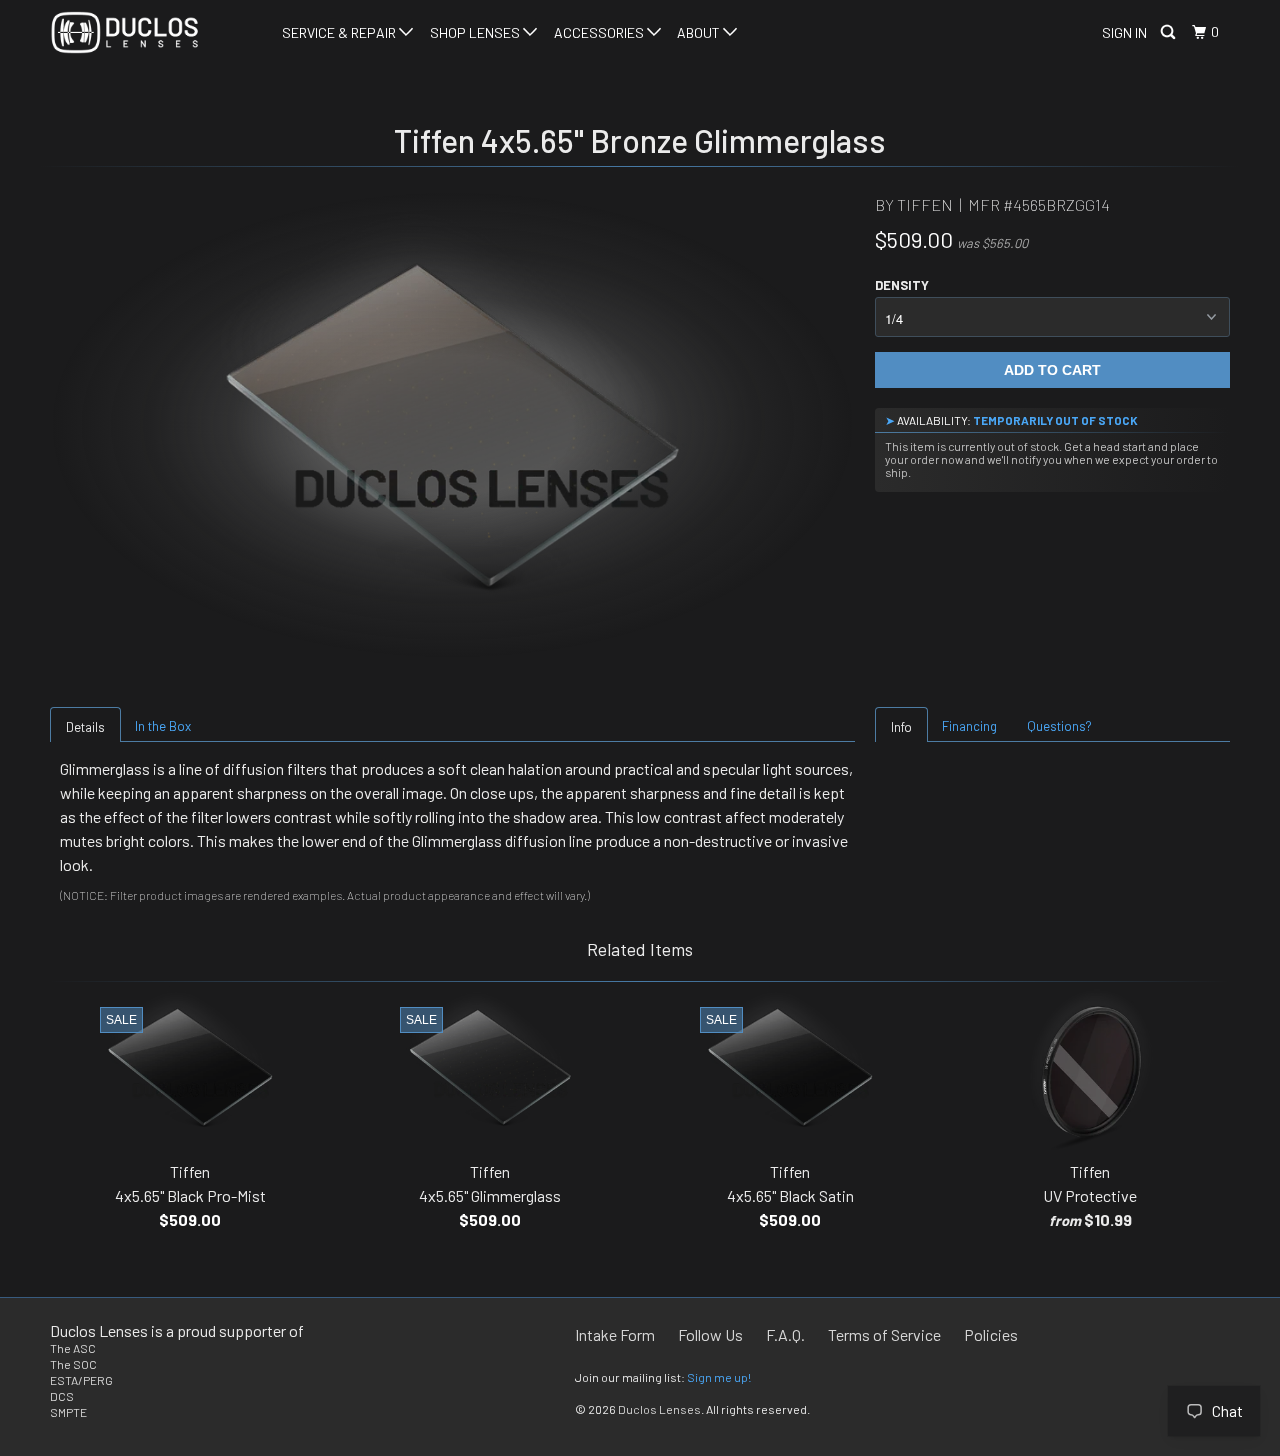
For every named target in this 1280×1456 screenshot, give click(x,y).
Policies (991, 1334)
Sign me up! (719, 1377)
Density (902, 285)
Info (901, 727)
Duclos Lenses (659, 1409)
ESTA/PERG (81, 1380)
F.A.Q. (785, 1334)
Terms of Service (884, 1334)
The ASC (73, 1348)
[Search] (1169, 32)
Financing (969, 726)
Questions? (1059, 726)
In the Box (163, 726)
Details (85, 727)
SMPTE (68, 1412)
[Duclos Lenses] (152, 32)
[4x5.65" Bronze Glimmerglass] (452, 425)
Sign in (1124, 32)
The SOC (73, 1364)
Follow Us (710, 1334)
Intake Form (615, 1334)
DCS (62, 1396)
